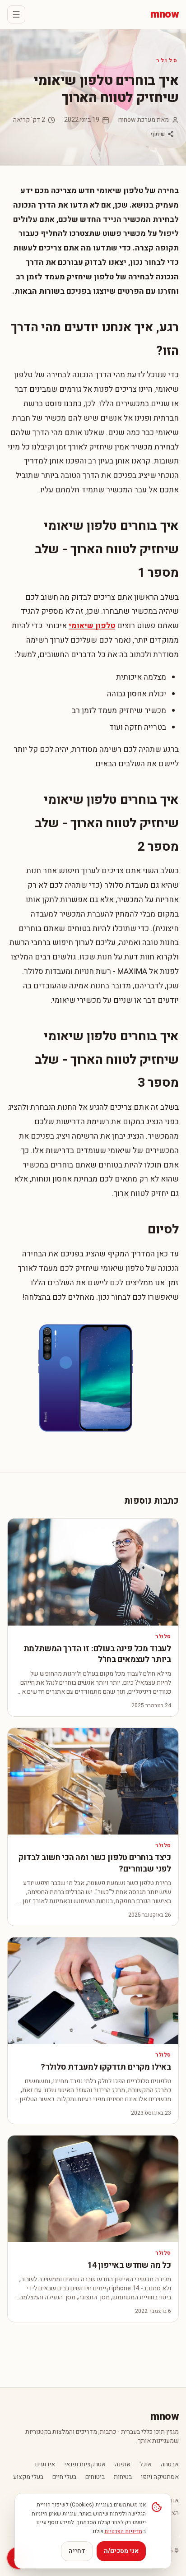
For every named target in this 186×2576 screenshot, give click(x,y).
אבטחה (170, 2465)
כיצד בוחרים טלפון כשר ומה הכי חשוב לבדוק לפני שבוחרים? (95, 1863)
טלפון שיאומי (92, 626)
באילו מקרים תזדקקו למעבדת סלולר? (106, 2067)
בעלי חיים (64, 2477)
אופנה (123, 2465)
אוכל (146, 2465)
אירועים (45, 2465)
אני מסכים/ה (121, 2551)
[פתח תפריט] (16, 14)
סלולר (167, 60)
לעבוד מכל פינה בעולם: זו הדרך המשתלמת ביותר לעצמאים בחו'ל (97, 1654)
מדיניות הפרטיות (123, 2531)
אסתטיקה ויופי (160, 2477)
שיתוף (158, 134)
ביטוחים (95, 2477)
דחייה (77, 2551)
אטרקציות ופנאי (85, 2465)
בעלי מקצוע (28, 2477)
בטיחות (123, 2477)
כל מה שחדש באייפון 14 (129, 2265)
